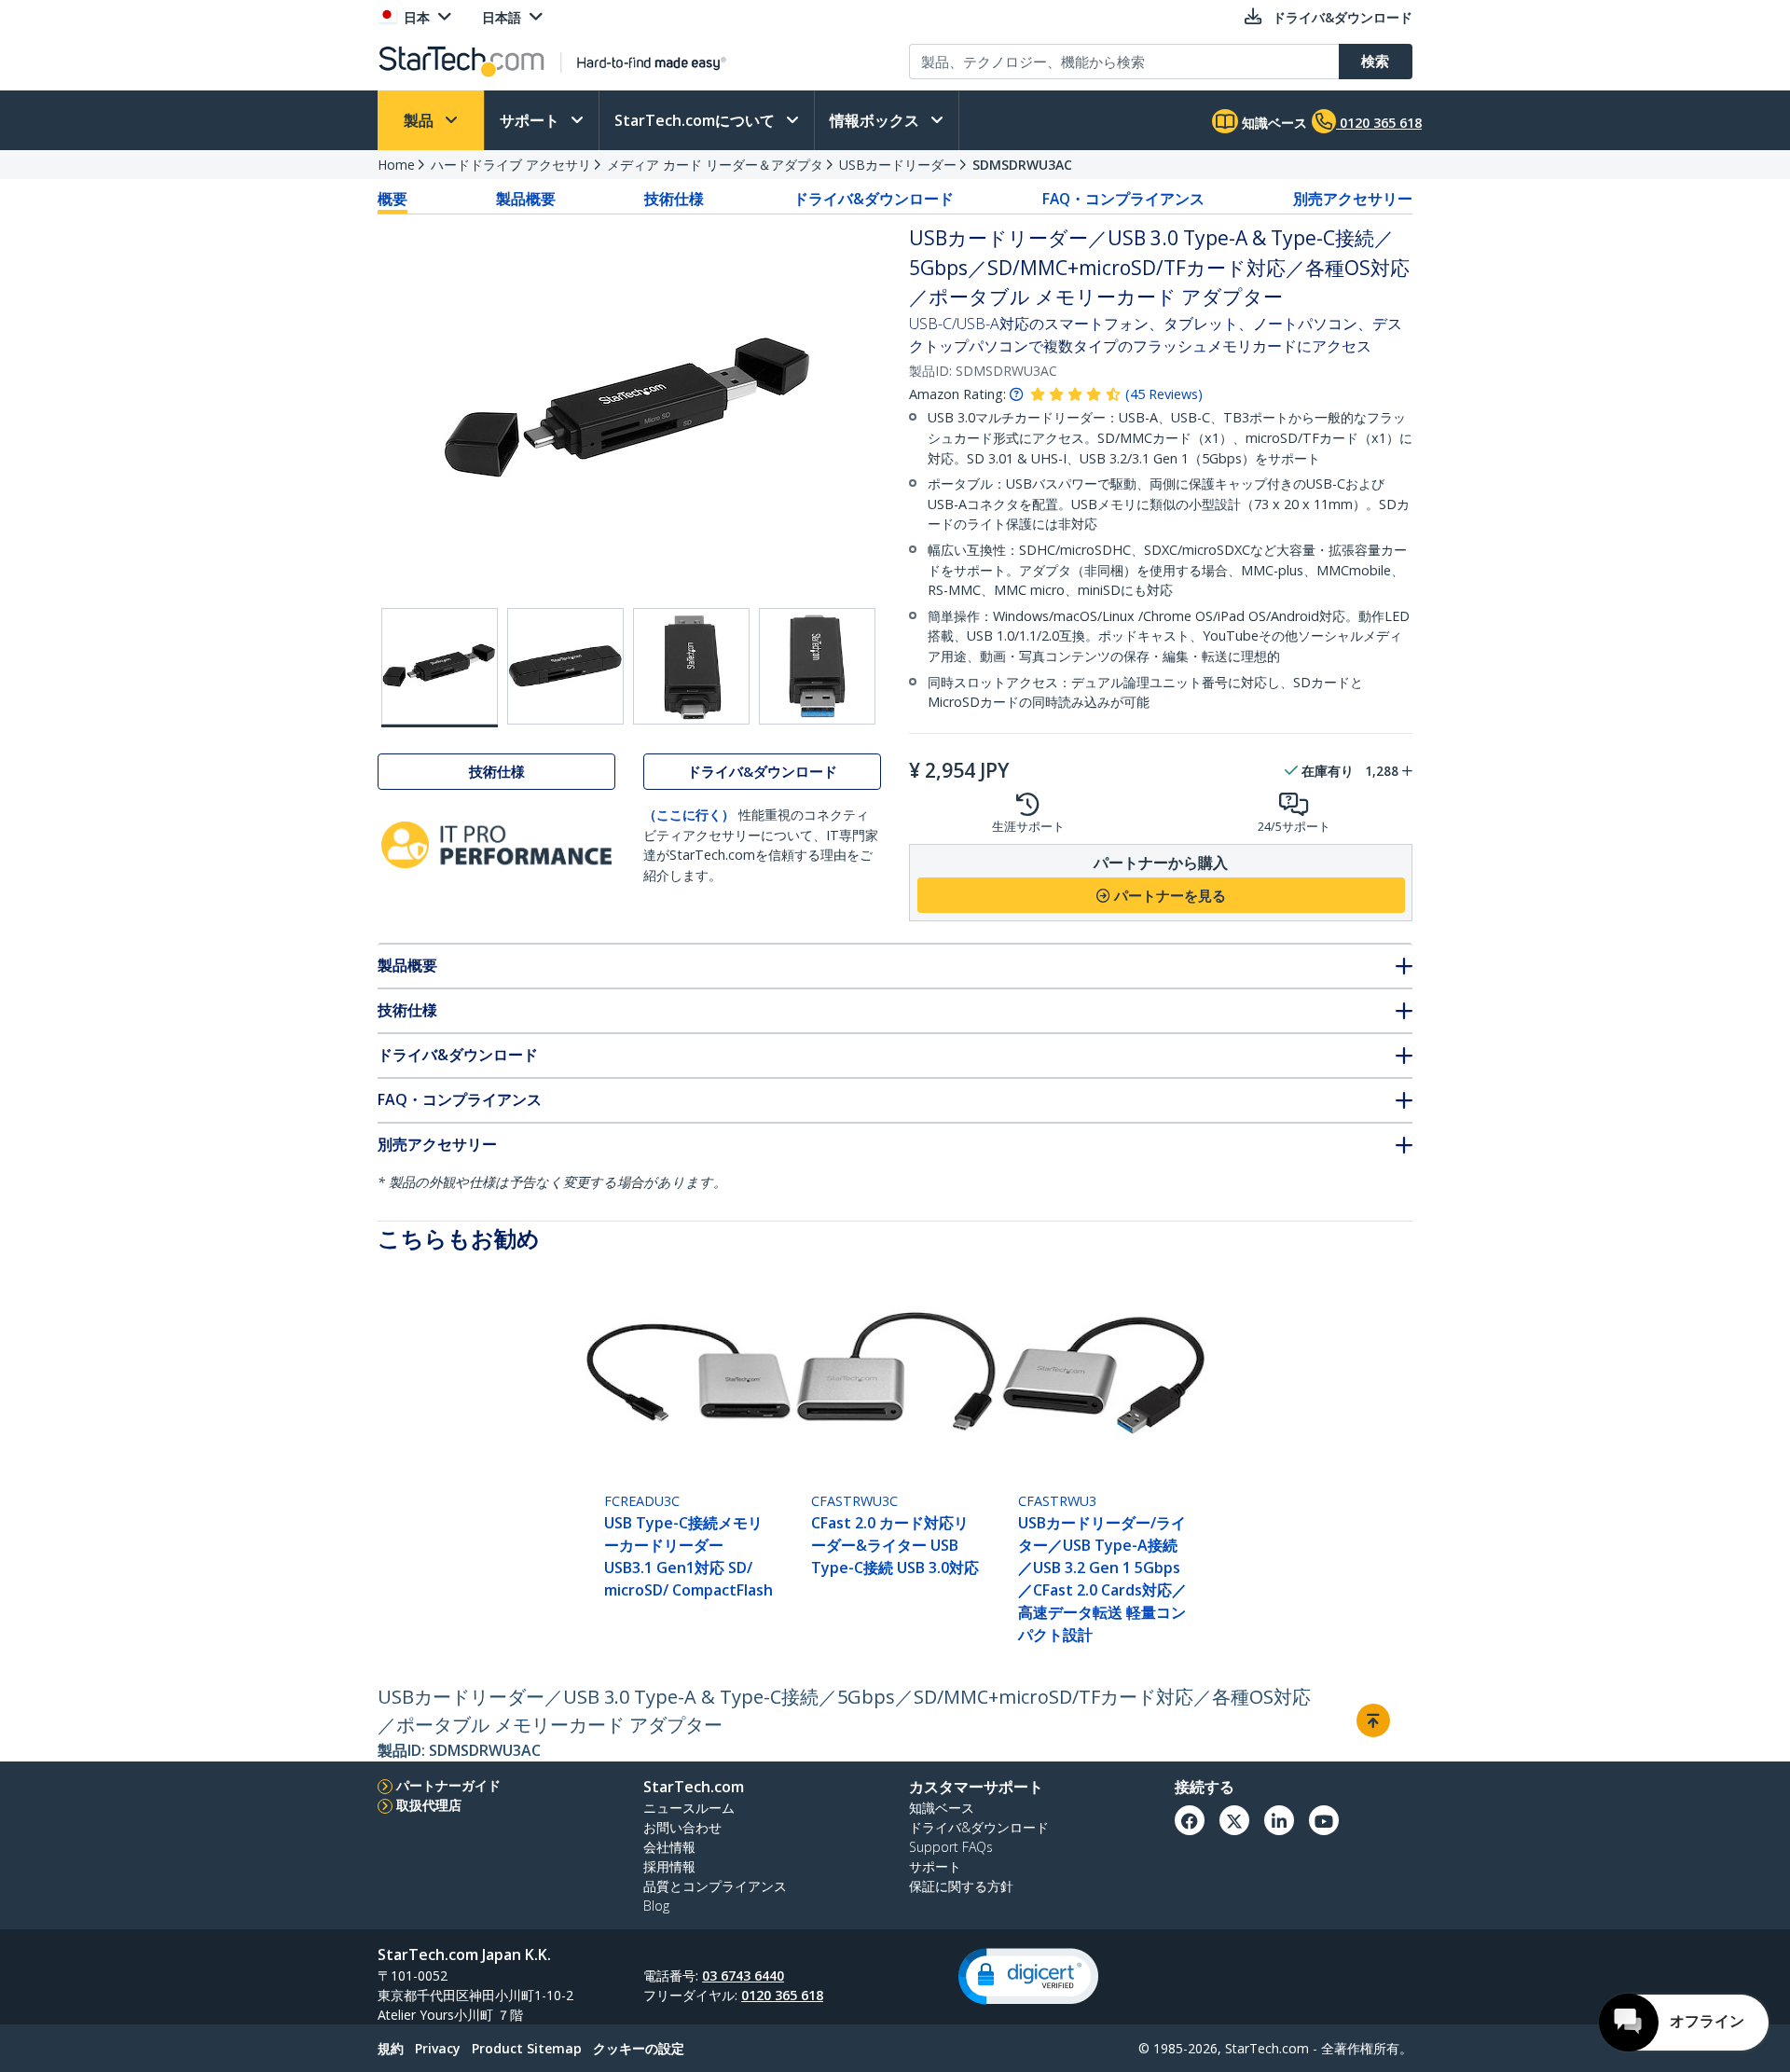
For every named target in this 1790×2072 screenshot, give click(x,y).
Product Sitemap (527, 2048)
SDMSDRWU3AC (1022, 165)
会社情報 (669, 1847)
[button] (1028, 1976)
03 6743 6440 (743, 1975)
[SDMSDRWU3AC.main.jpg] (440, 668)
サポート (531, 120)
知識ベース (1273, 123)
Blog (656, 1906)
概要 (392, 199)
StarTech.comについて (696, 120)
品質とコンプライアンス (715, 1886)
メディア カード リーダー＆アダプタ (715, 165)
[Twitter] (1234, 1820)
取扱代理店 (429, 1805)
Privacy (438, 2048)
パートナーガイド (448, 1785)
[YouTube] (1324, 1820)
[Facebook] (1190, 1820)
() (1164, 394)
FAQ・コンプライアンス (1123, 199)
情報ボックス (876, 120)
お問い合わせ (682, 1827)
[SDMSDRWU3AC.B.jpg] (565, 666)
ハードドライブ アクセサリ (511, 165)
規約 (391, 2048)
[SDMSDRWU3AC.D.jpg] (817, 666)
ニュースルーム (689, 1808)
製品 (420, 120)
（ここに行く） (689, 815)
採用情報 (669, 1866)
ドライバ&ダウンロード (874, 199)
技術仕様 (674, 199)
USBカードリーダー (898, 165)
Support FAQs (951, 1847)
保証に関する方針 (961, 1886)
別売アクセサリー (1353, 199)
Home (396, 165)
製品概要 (526, 199)
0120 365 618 (782, 1995)
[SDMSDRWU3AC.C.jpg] (691, 666)
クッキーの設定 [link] (639, 2048)
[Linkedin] (1279, 1820)
